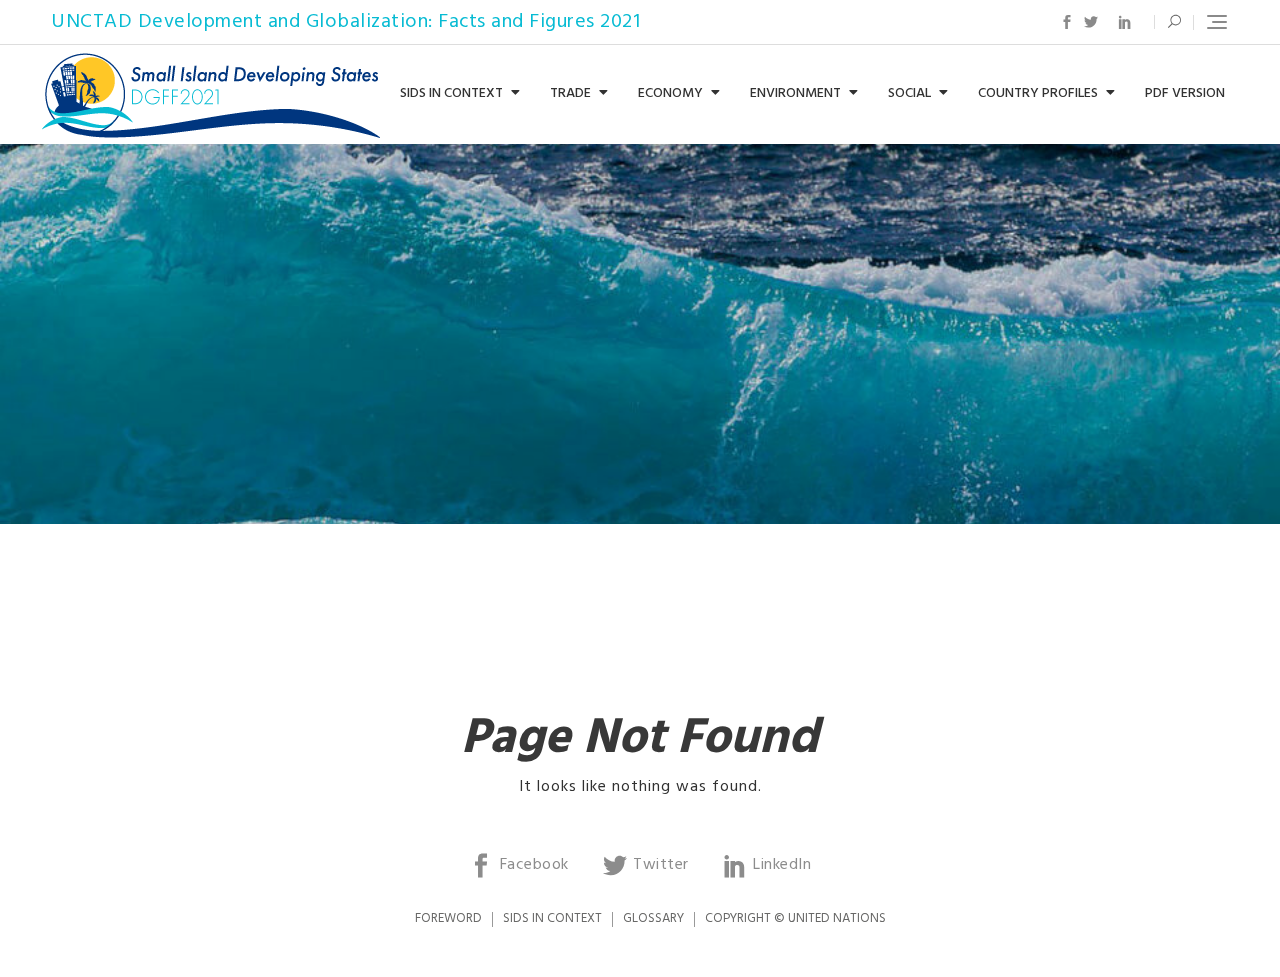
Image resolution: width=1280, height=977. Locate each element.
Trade (570, 93)
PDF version (1185, 93)
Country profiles (1038, 93)
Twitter (1091, 22)
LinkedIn (1125, 22)
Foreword (448, 918)
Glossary (653, 918)
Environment (795, 93)
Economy (670, 93)
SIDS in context (451, 93)
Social (909, 93)
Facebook (1067, 22)
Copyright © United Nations (795, 918)
